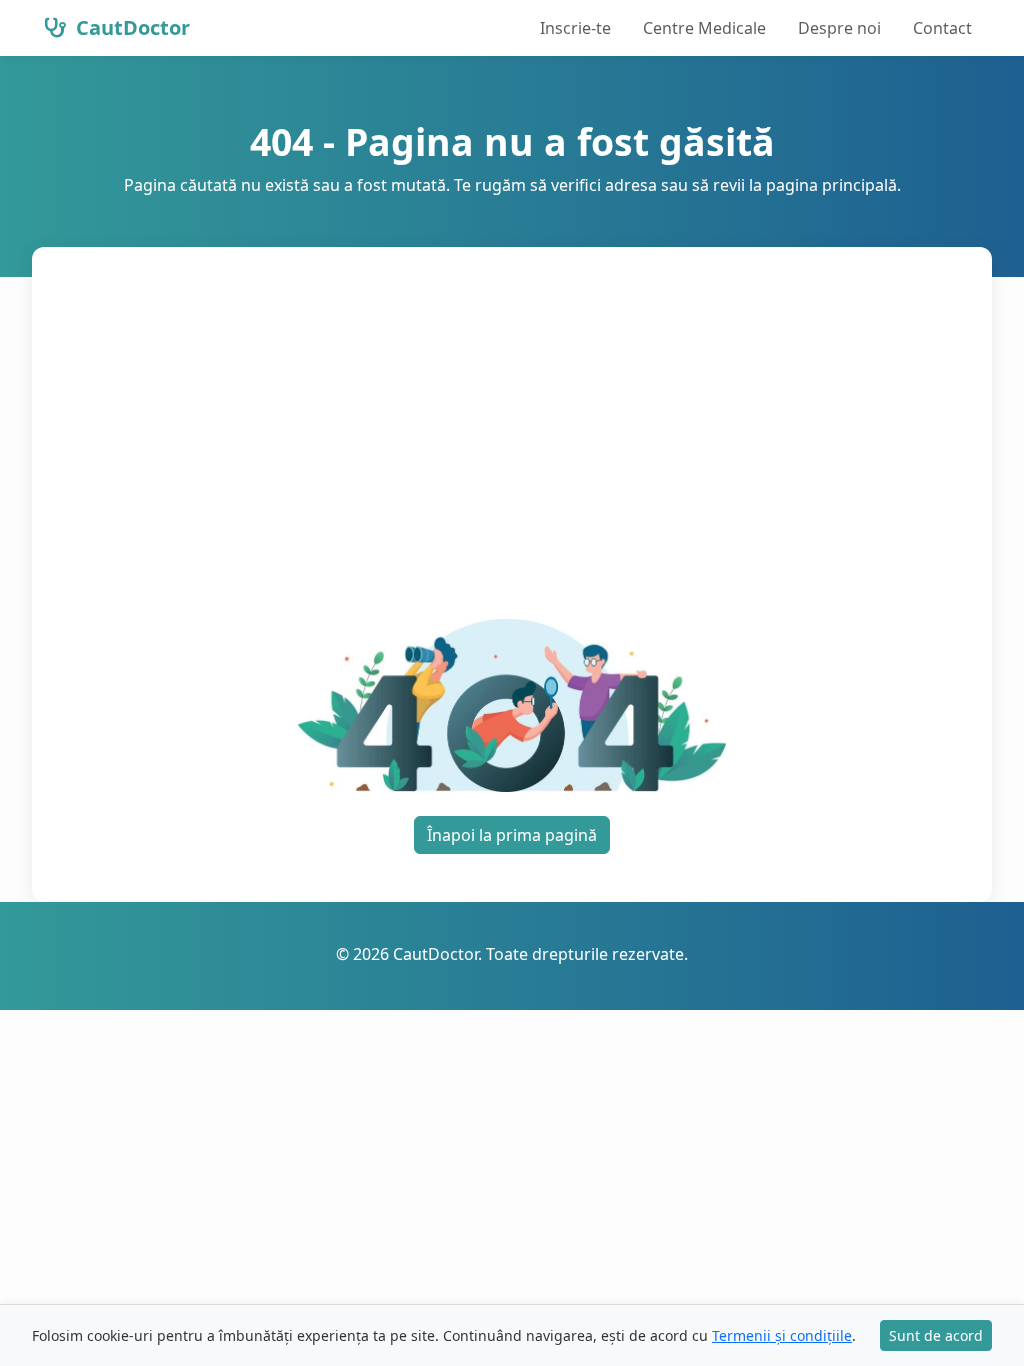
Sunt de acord (936, 1335)
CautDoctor (130, 27)
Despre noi (839, 28)
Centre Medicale (704, 28)
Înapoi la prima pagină (512, 835)
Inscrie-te (575, 28)
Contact (942, 28)
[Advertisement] (512, 445)
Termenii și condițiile (782, 1335)
